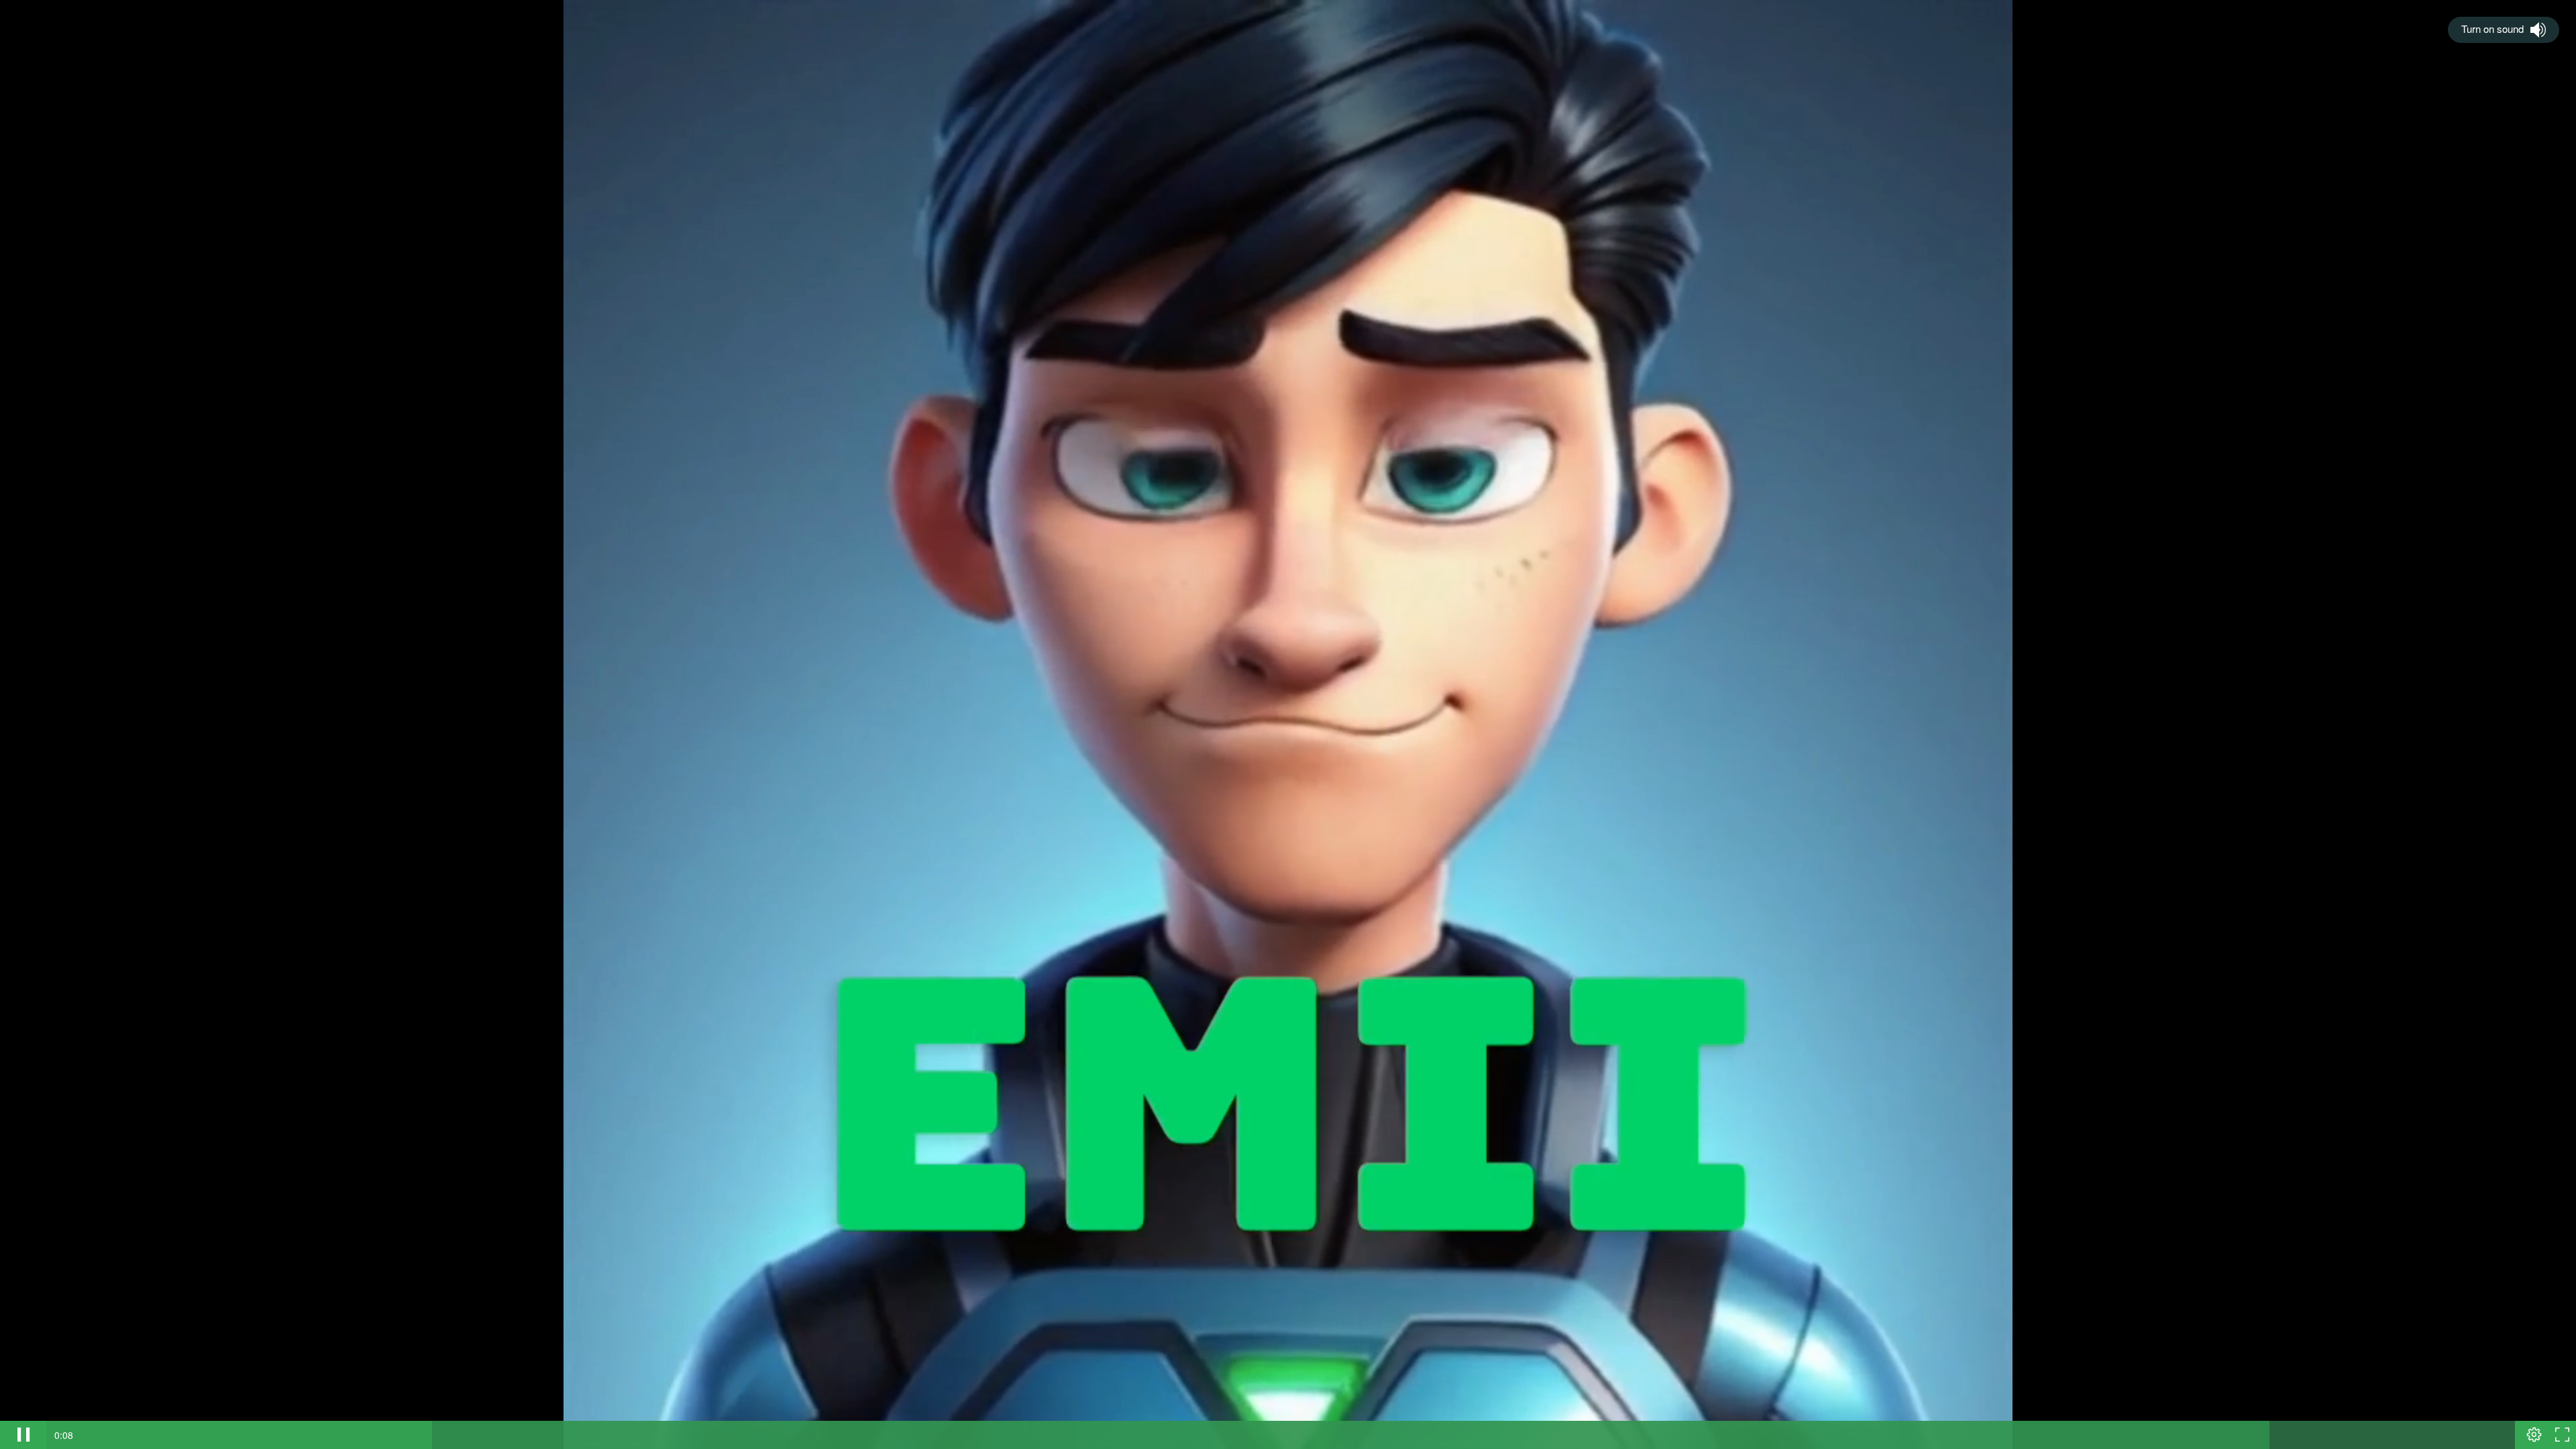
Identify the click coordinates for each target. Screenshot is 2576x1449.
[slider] (1281, 1435)
